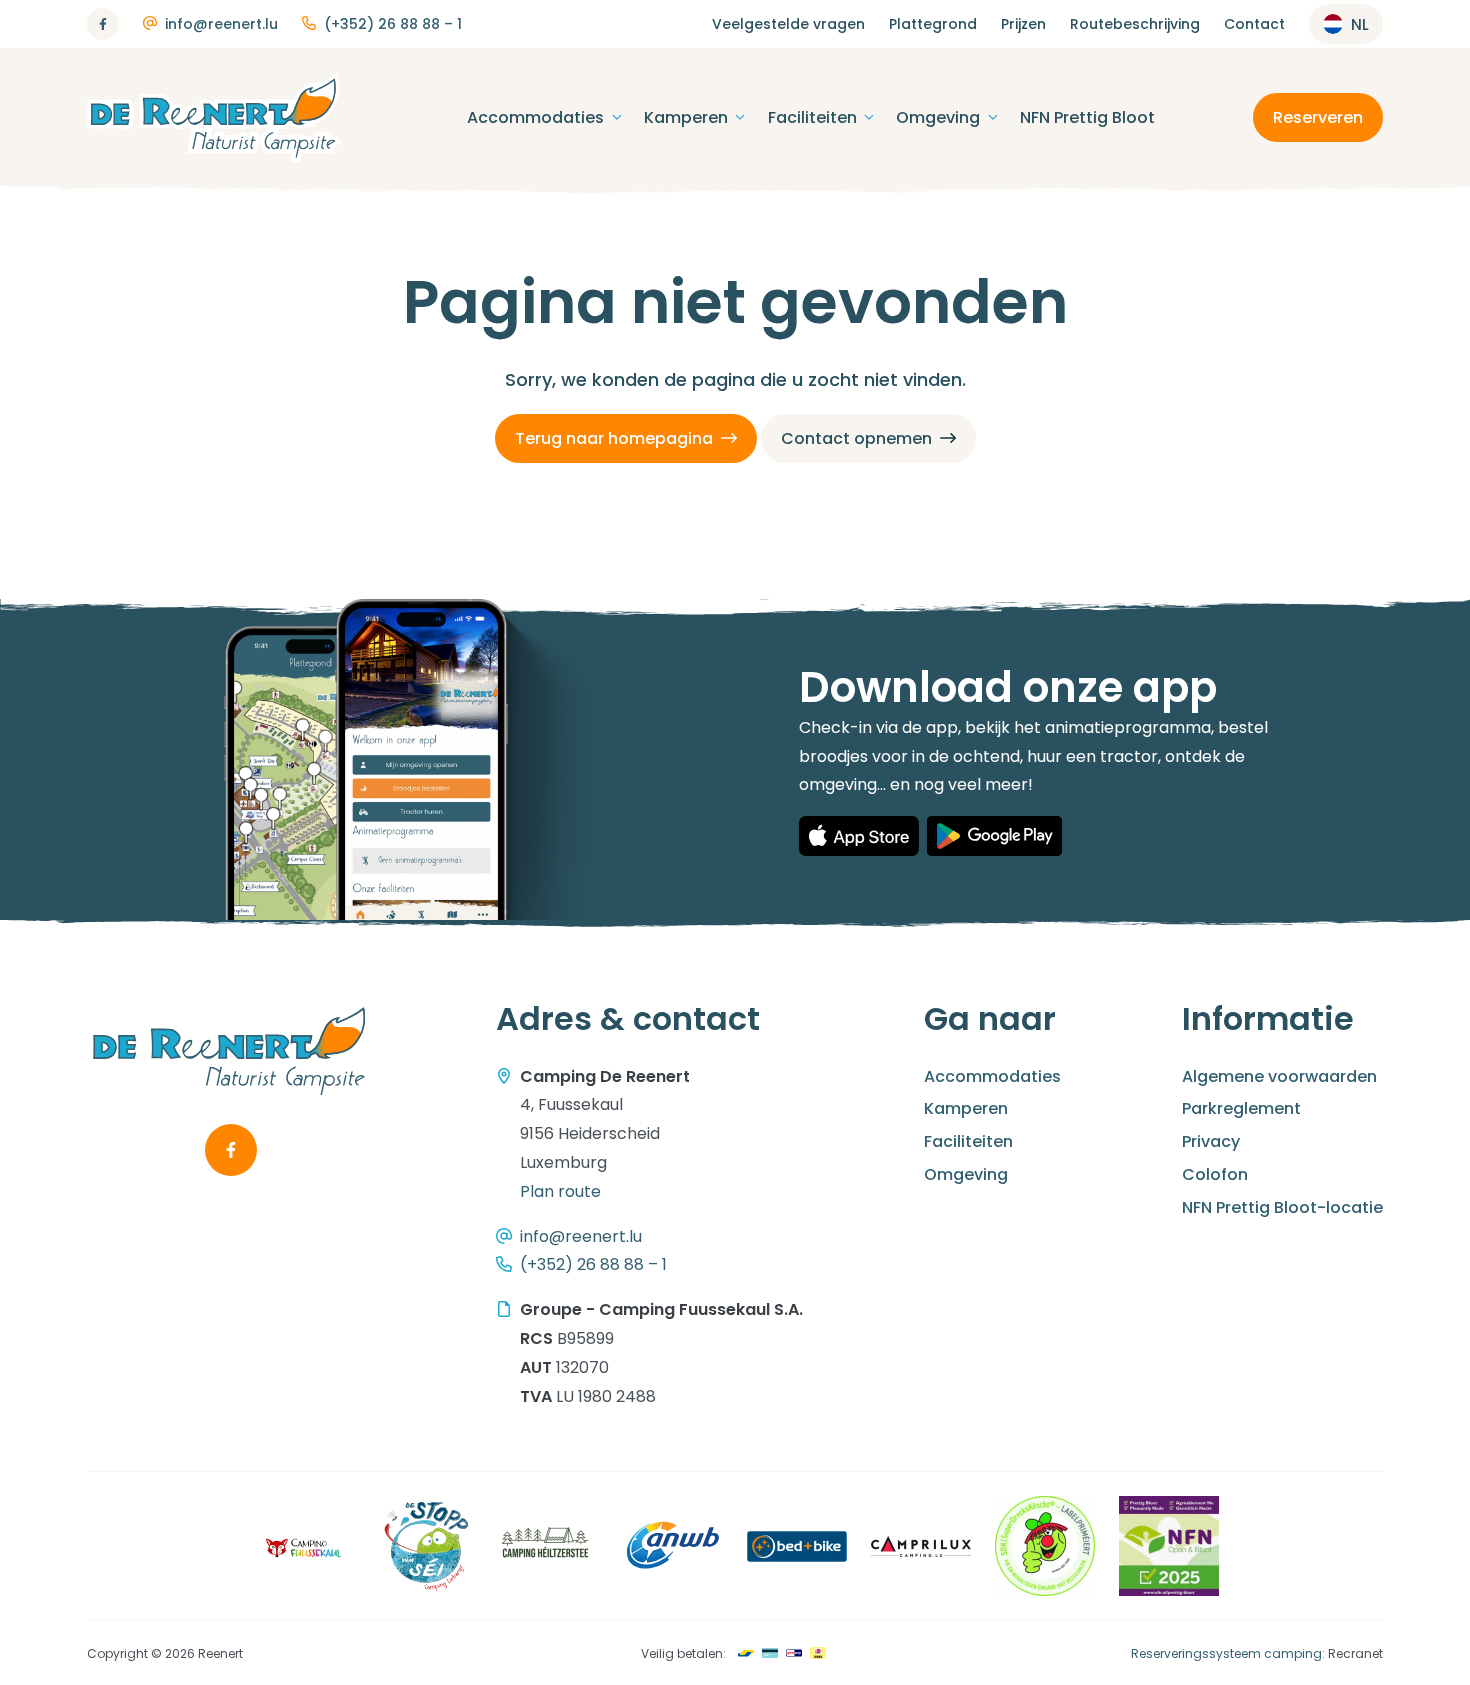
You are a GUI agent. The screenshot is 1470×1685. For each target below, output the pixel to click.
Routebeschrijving (1135, 24)
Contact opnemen (856, 438)
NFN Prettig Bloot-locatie (1282, 1207)
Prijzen (1023, 24)
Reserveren (1318, 117)
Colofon (1215, 1174)
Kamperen (686, 117)
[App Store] (859, 836)
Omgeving (938, 117)
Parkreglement (1241, 1108)
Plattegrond (933, 24)
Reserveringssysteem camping (1226, 1653)
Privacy (1211, 1141)
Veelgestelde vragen (788, 24)
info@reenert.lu (221, 24)
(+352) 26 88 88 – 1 (393, 24)
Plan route (560, 1191)
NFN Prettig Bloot (1087, 117)
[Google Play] (994, 836)
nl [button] (1360, 24)
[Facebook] (103, 24)
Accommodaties (535, 117)
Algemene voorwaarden (1279, 1076)
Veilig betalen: (683, 1653)
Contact (1254, 24)
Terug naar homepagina (614, 438)
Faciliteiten (812, 117)
